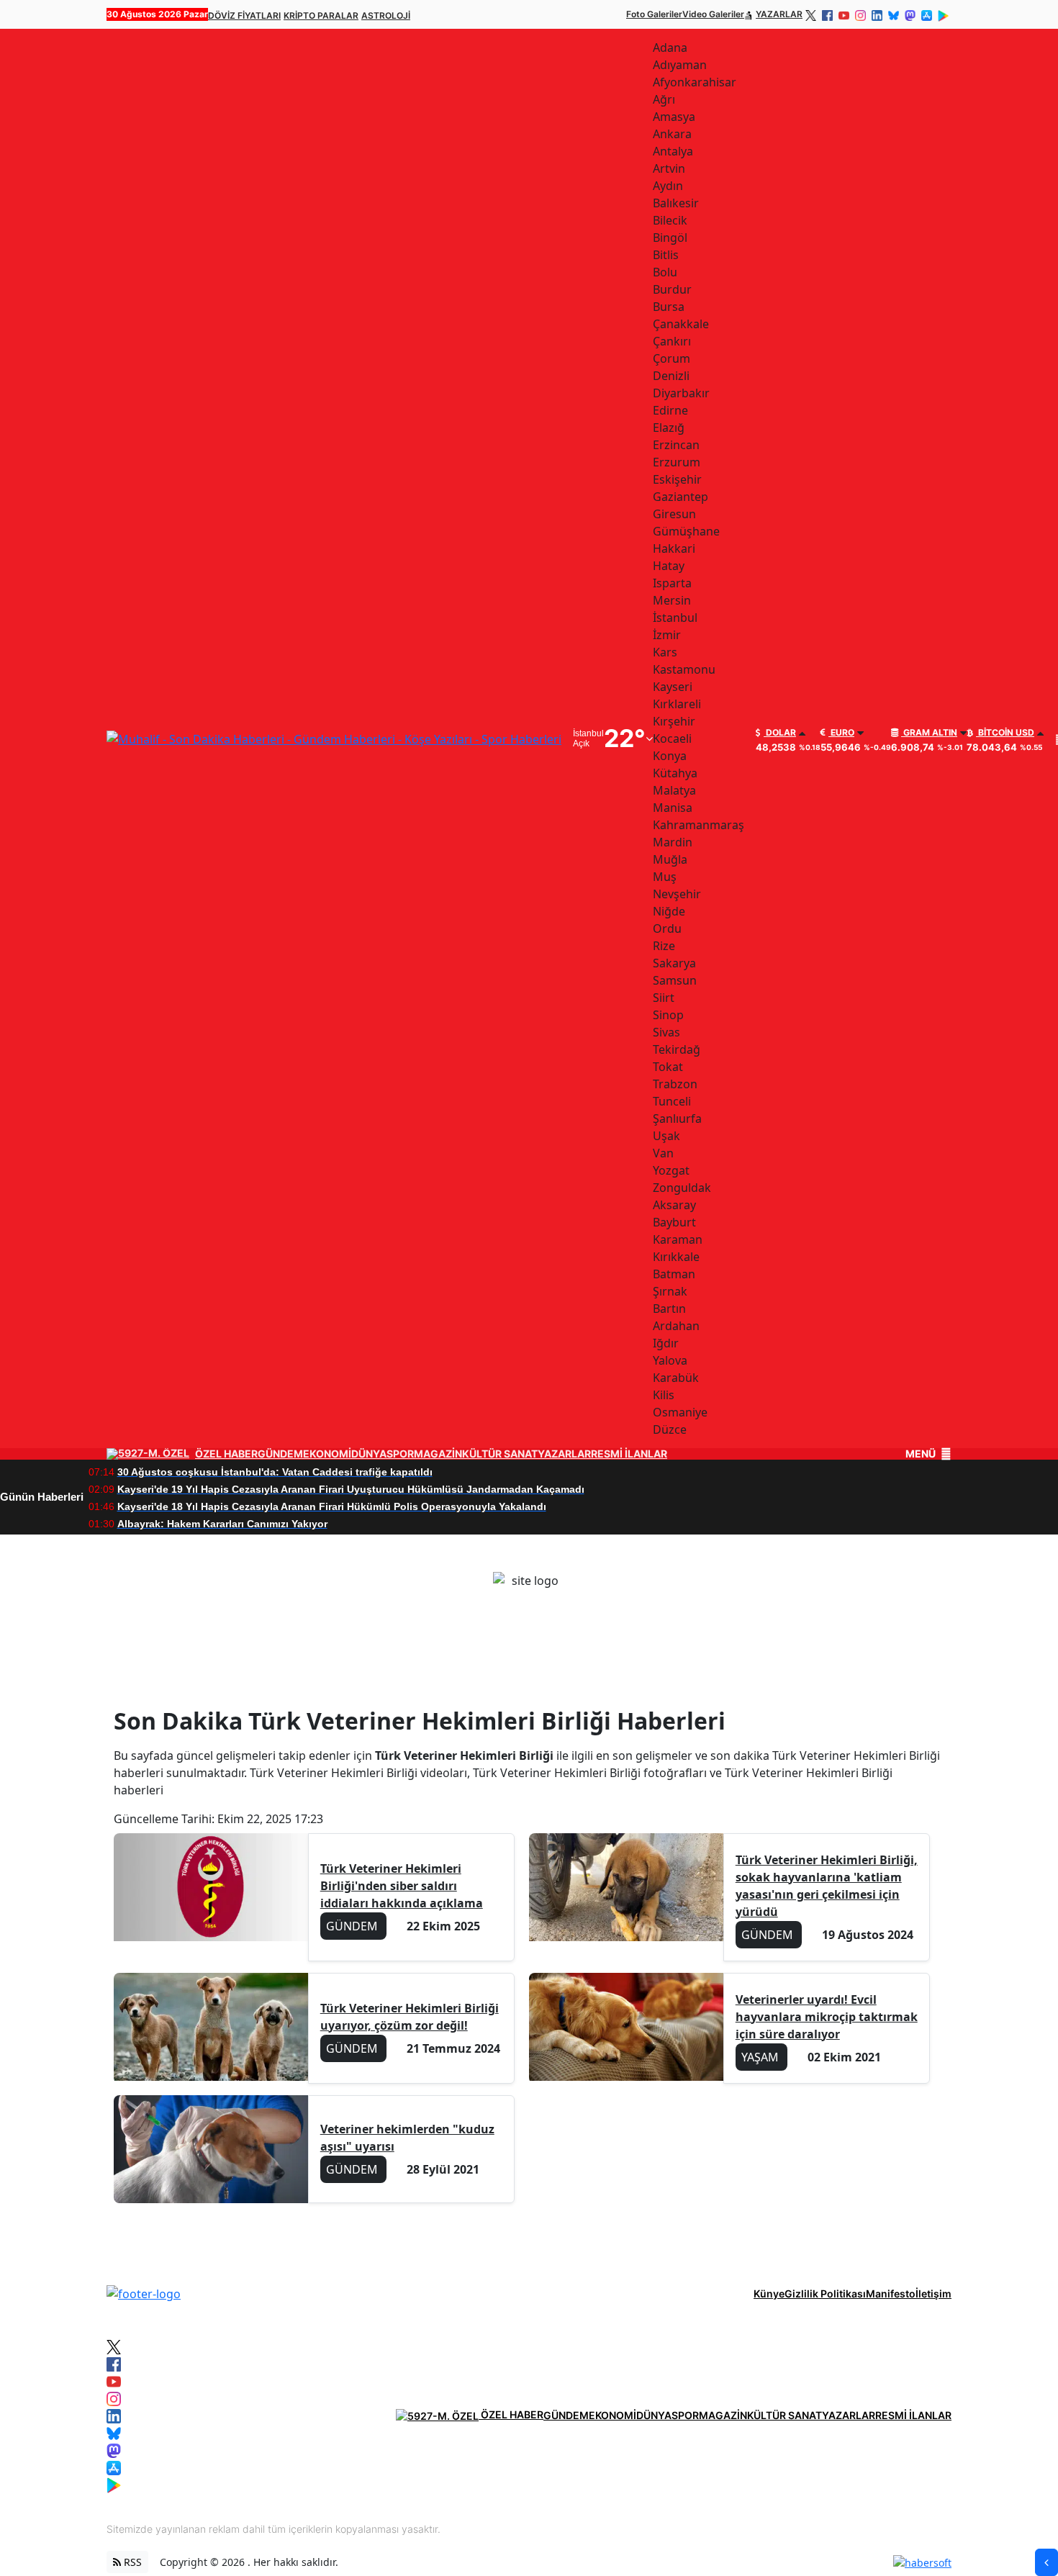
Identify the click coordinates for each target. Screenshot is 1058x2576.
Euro (841, 733)
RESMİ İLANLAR (629, 1454)
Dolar (780, 733)
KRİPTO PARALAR (321, 15)
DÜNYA (369, 1454)
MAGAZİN (438, 1454)
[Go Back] (1046, 2562)
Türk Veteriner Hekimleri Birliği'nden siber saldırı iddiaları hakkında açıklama (402, 1886)
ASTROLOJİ (386, 15)
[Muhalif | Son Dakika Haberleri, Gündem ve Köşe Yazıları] (144, 2292)
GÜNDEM (280, 1454)
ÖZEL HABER (226, 1454)
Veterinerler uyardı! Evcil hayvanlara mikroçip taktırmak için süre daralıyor (827, 2017)
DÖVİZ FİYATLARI (244, 15)
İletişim (933, 2293)
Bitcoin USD (1005, 733)
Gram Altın (929, 733)
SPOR (400, 1454)
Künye (769, 2293)
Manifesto (891, 2293)
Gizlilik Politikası (825, 2293)
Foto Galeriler (654, 14)
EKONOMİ (327, 1454)
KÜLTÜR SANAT (500, 1454)
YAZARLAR (779, 14)
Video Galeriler (713, 14)
